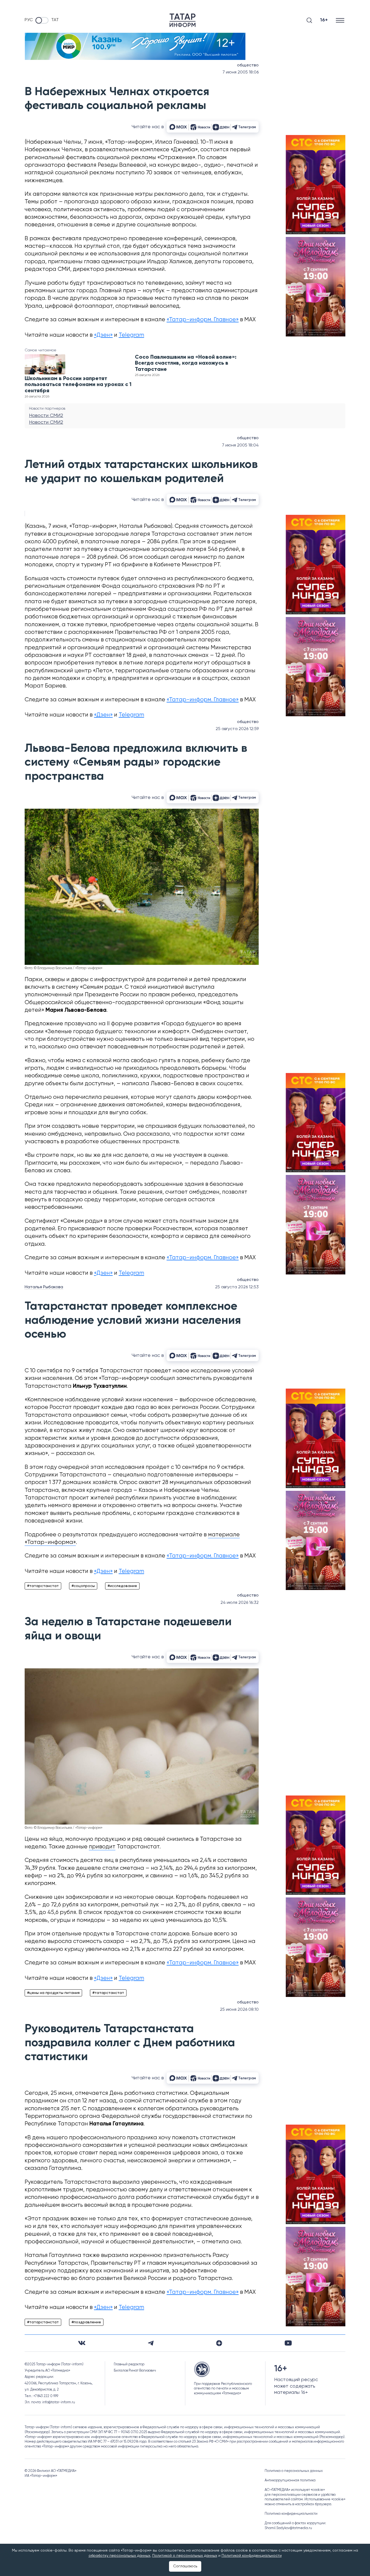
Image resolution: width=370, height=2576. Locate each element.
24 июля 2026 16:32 (240, 1603)
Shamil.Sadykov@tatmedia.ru (288, 2528)
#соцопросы (83, 1586)
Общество (248, 65)
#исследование (122, 1586)
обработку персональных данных (119, 2556)
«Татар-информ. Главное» (203, 320)
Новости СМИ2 (46, 416)
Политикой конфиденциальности (252, 2556)
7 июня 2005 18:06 (241, 72)
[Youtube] (288, 2343)
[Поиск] (309, 20)
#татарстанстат (43, 1586)
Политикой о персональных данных (185, 2556)
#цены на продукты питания (53, 1993)
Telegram (131, 335)
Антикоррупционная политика (290, 2480)
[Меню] (341, 20)
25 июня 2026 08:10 (239, 2010)
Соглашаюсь (185, 2566)
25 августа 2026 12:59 (237, 729)
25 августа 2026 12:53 (237, 1287)
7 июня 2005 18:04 (240, 445)
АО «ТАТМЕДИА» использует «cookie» (295, 2490)
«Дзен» (103, 335)
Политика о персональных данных (294, 2471)
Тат (55, 20)
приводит (102, 1847)
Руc (29, 20)
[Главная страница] (183, 20)
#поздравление (86, 2322)
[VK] (82, 2343)
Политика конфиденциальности (291, 2514)
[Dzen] (219, 2343)
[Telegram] (151, 2343)
